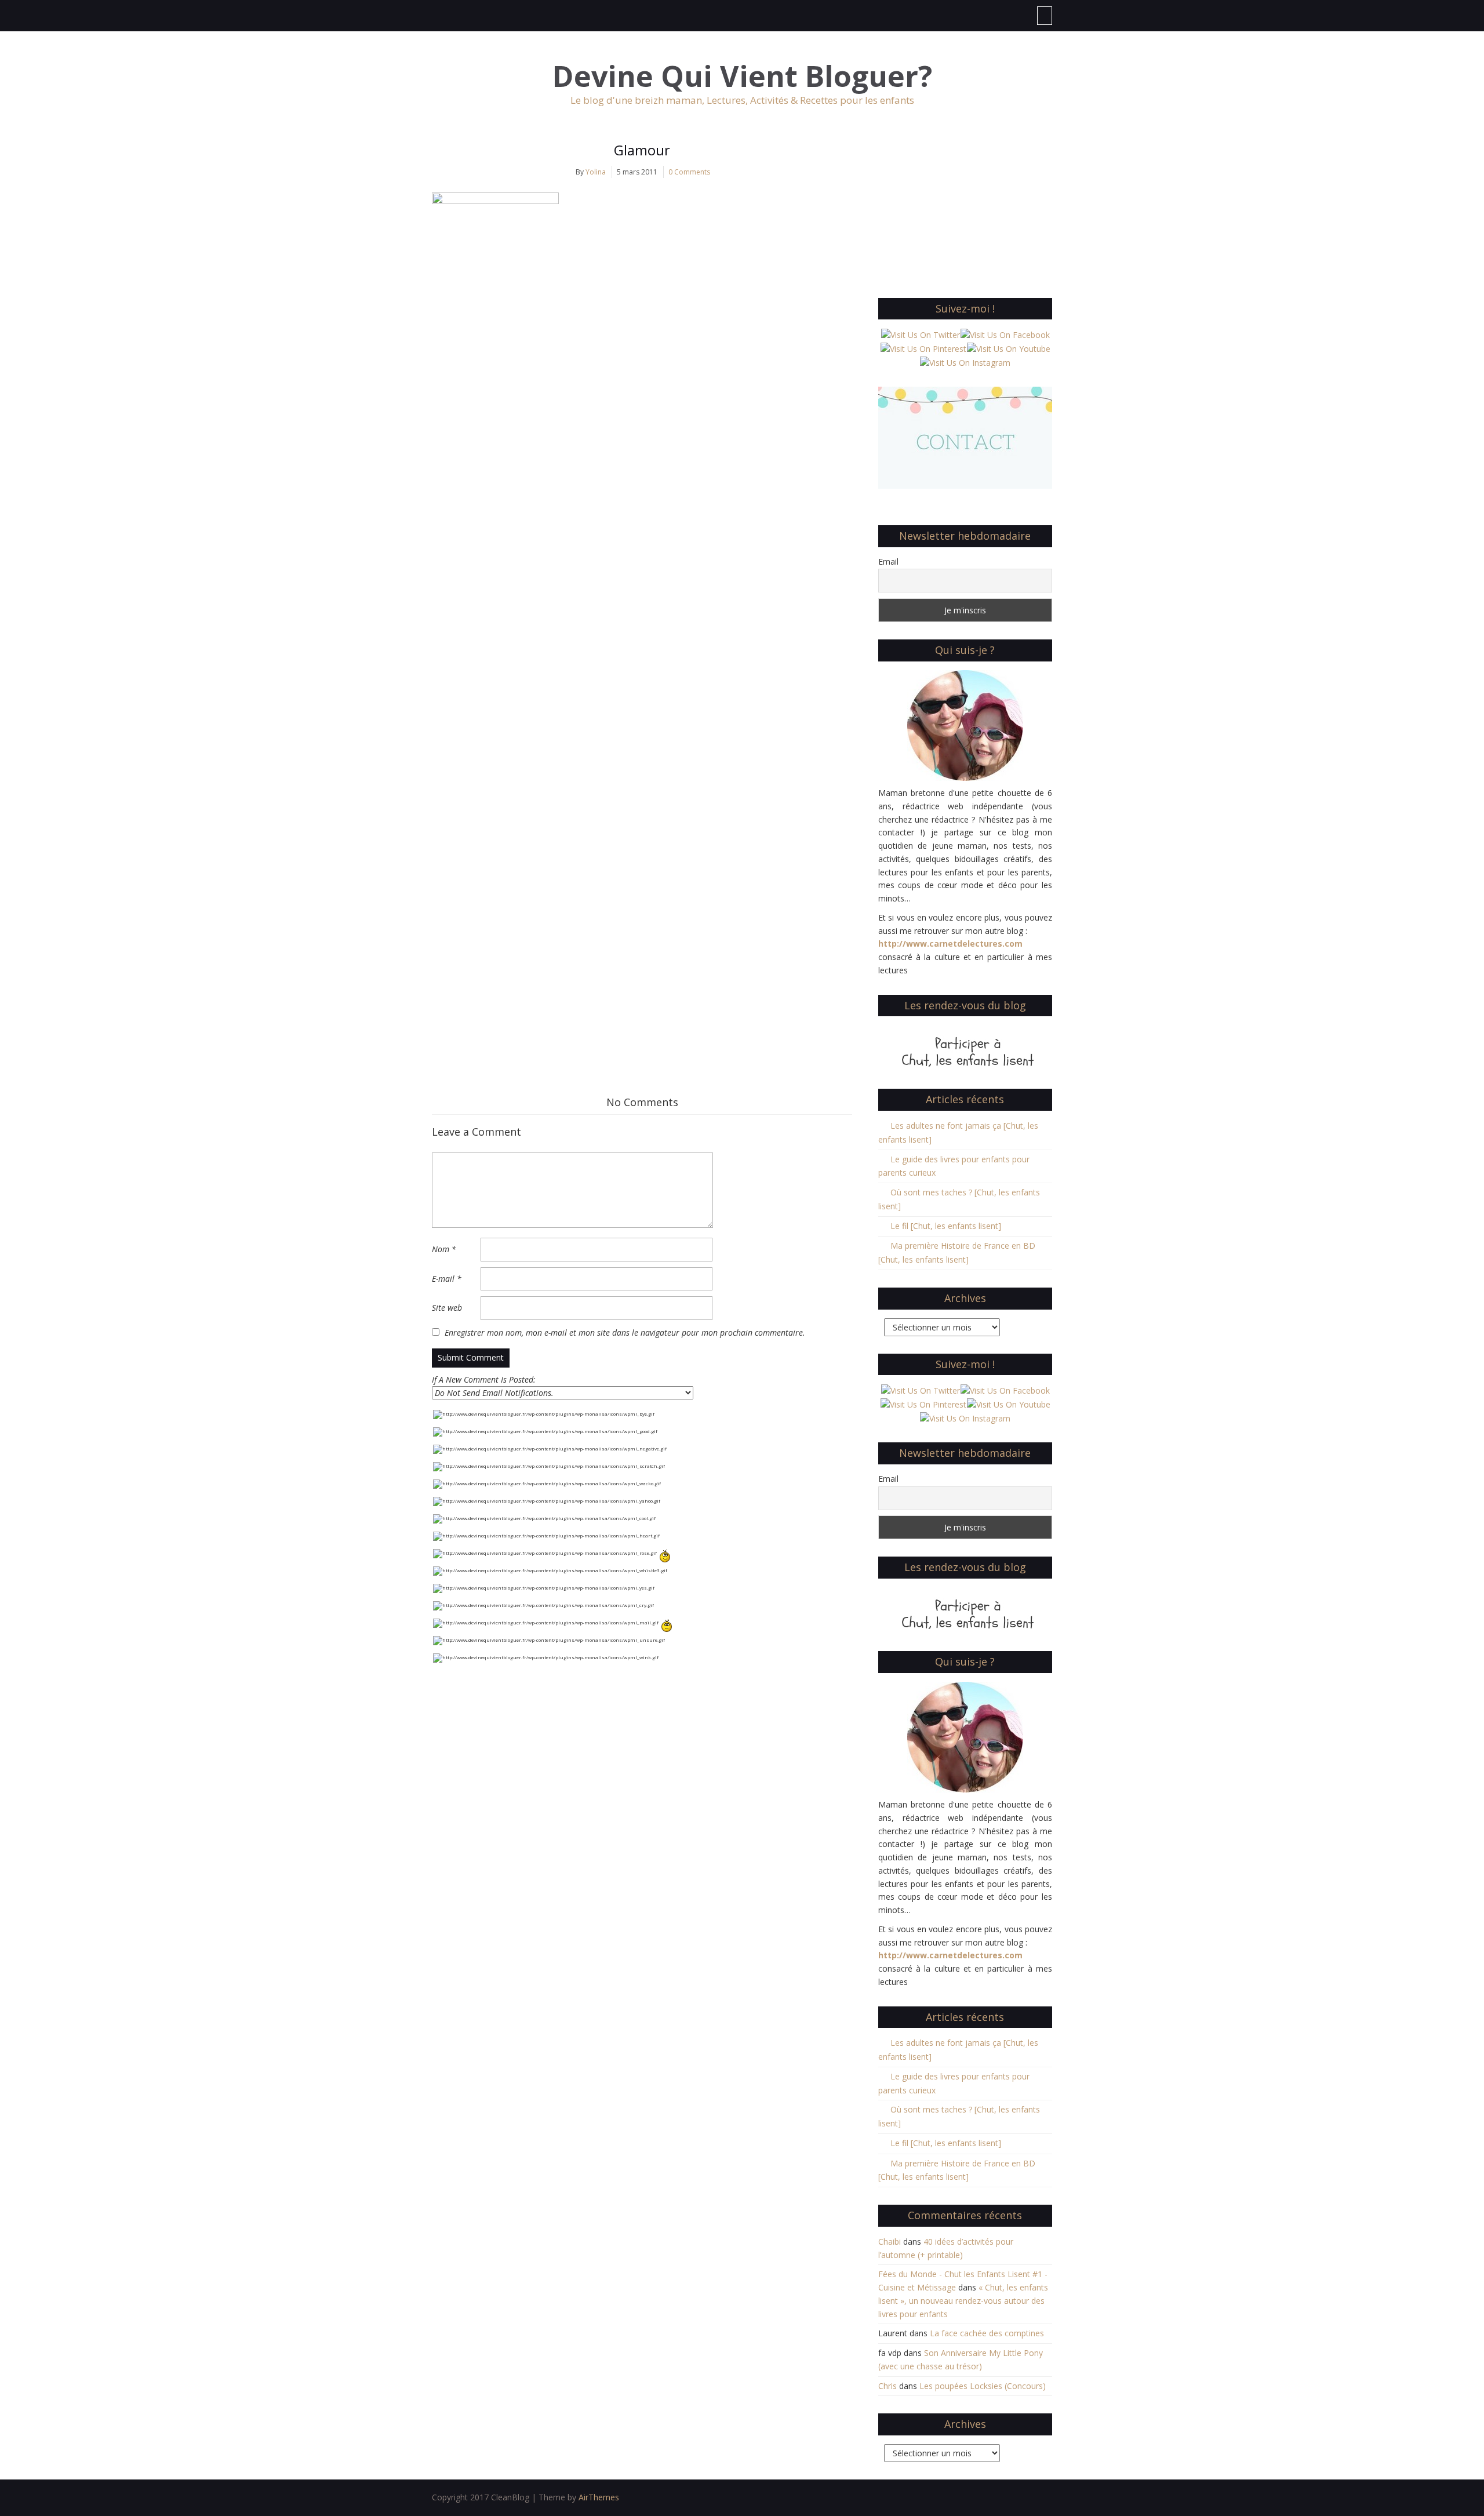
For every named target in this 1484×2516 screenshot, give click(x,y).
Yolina (596, 172)
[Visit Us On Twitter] (920, 334)
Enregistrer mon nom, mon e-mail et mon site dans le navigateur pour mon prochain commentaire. (625, 1332)
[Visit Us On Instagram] (965, 362)
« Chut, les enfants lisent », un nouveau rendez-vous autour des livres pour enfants (963, 2301)
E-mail (447, 1279)
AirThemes (599, 2497)
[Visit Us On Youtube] (1008, 348)
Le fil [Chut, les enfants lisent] (946, 1226)
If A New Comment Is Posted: (484, 1379)
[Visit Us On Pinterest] (923, 348)
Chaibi (890, 2242)
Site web (447, 1308)
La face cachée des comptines (987, 2333)
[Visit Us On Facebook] (1005, 334)
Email (888, 561)
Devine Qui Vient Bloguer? (742, 76)
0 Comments (689, 172)
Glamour (642, 150)
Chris (888, 2386)
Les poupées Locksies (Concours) (983, 2386)
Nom (444, 1249)
